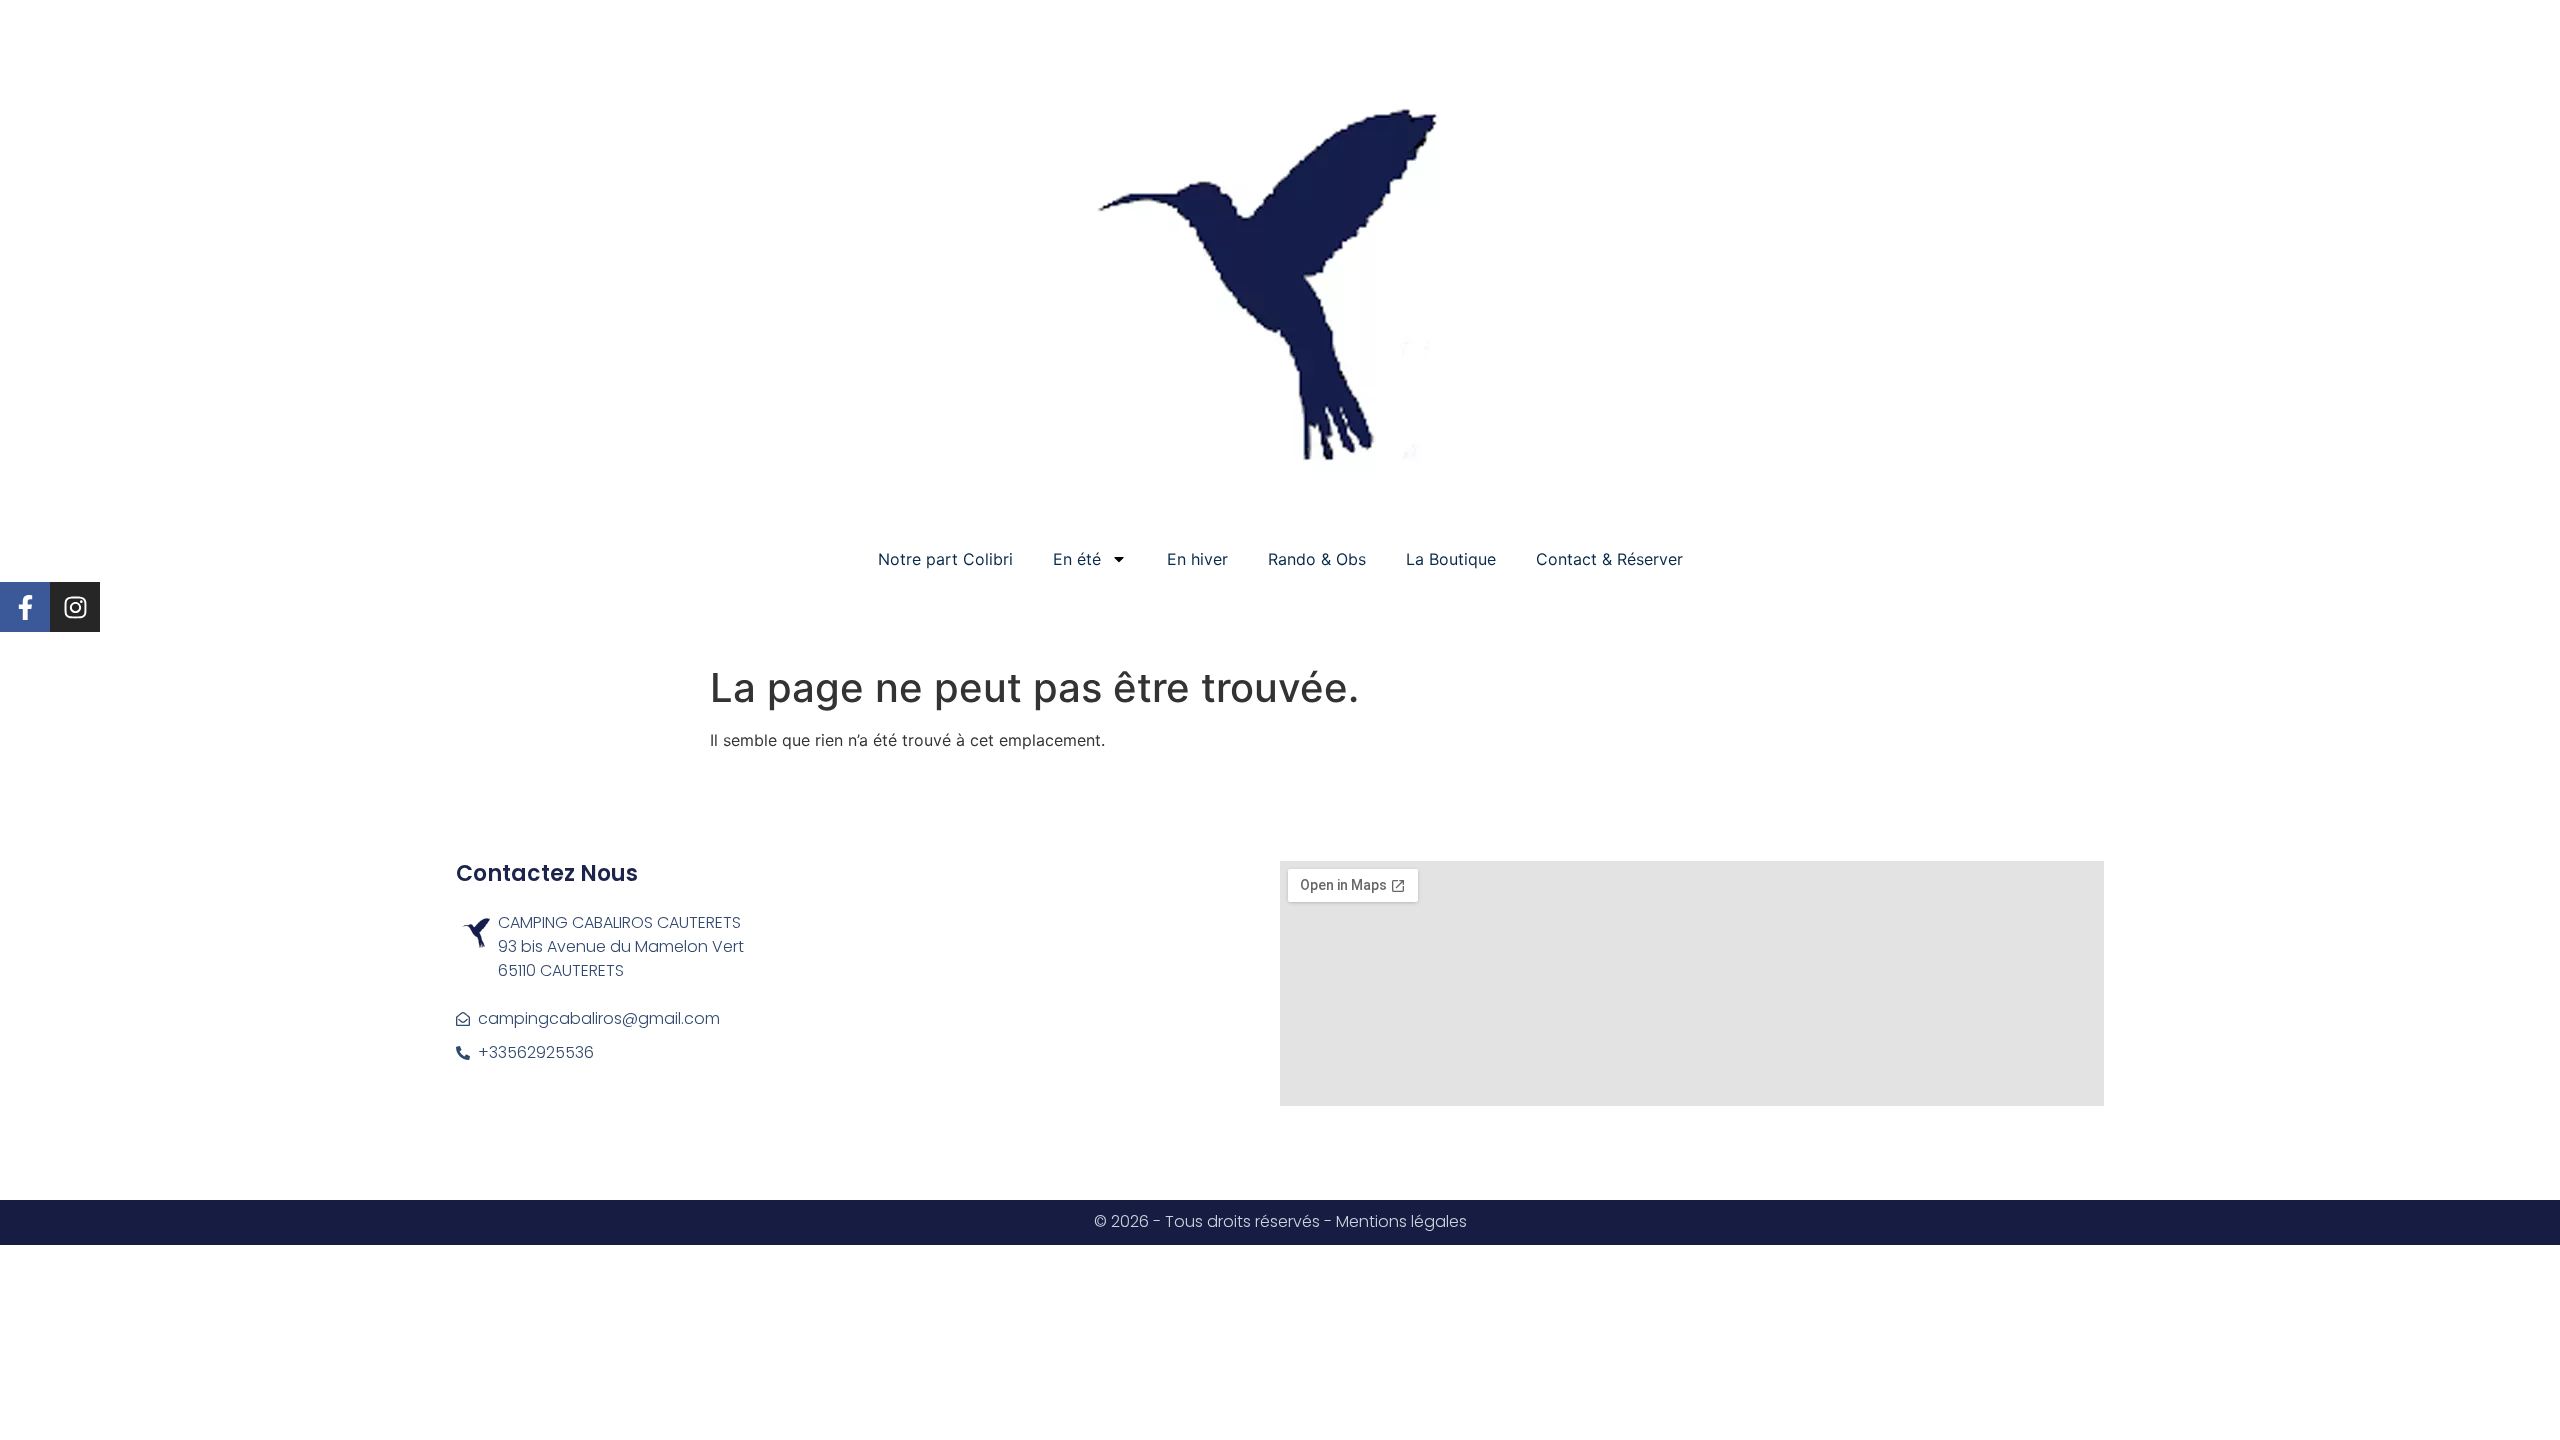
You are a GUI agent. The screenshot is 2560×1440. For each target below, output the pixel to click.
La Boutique (1451, 559)
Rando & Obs (1317, 559)
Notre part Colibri (945, 559)
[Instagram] (75, 607)
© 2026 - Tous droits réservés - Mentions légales (1280, 1221)
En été (1077, 559)
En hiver (1197, 559)
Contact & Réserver (1609, 559)
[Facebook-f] (25, 607)
